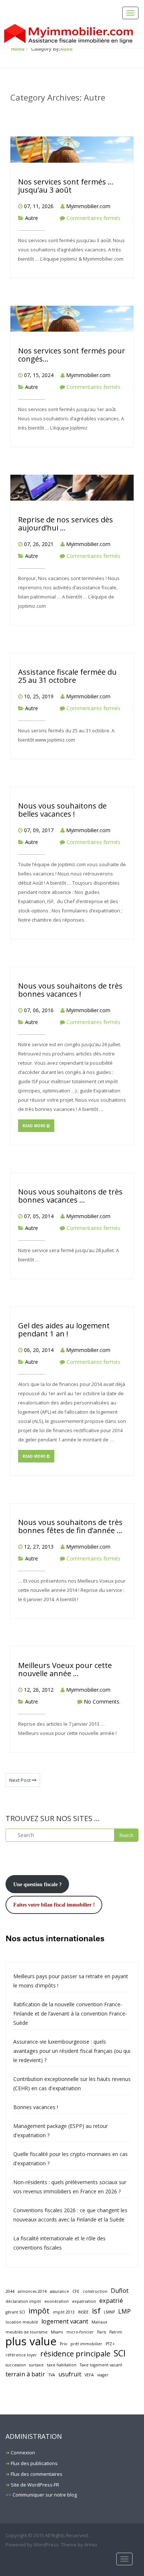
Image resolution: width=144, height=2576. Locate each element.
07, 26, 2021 (39, 544)
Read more (35, 1126)
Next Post (20, 1780)
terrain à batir (25, 2374)
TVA (52, 2375)
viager (103, 2375)
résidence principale (75, 2354)
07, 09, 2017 (39, 830)
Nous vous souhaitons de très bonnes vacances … (70, 1196)
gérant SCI (15, 2312)
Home (18, 49)
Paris (102, 2332)
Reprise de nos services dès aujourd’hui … (66, 524)
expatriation (84, 2301)
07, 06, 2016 (39, 1010)
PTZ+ (110, 2344)
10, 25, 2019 (39, 696)
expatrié (111, 2301)
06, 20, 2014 (39, 1350)
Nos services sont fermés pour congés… (72, 355)
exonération (56, 2301)
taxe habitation (62, 2365)
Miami (57, 2332)
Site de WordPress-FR (35, 2485)
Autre (66, 49)
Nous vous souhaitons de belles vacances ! (62, 810)
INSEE (83, 2312)
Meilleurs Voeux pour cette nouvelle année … (65, 1669)
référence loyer (21, 2355)
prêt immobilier (86, 2344)
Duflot (120, 2291)
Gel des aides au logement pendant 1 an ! (64, 1330)
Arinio (91, 2545)
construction (95, 2291)
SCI (120, 2353)
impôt (39, 2311)
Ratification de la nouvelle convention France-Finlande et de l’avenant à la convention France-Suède (70, 2014)
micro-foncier (80, 2332)
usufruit (70, 2374)
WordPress (46, 2545)
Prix (64, 2344)
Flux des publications (34, 2463)
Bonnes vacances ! (36, 2107)
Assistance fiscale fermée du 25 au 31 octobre (67, 676)
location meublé (22, 2322)
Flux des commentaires (37, 2474)
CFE (76, 2291)
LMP (124, 2311)
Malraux (100, 2322)
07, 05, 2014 (39, 1216)
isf (96, 2311)
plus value (31, 2341)
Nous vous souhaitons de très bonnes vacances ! (70, 990)
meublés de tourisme (27, 2332)
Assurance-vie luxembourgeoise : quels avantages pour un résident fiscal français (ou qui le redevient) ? (72, 2051)
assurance (59, 2291)
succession (16, 2365)
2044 (10, 2291)
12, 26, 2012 (39, 1690)
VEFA (89, 2375)
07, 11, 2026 (39, 206)
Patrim (116, 2332)
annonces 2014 (32, 2291)
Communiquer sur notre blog (45, 2495)
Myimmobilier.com (88, 206)
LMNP (109, 2312)
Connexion (23, 2453)
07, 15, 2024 (39, 375)
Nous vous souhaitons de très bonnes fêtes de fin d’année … (70, 1526)
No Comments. (102, 1701)
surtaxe (36, 2365)
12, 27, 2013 (39, 1547)
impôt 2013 (64, 2312)
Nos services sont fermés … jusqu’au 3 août (66, 186)
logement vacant (65, 2321)
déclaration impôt (23, 2301)
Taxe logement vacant (101, 2365)
